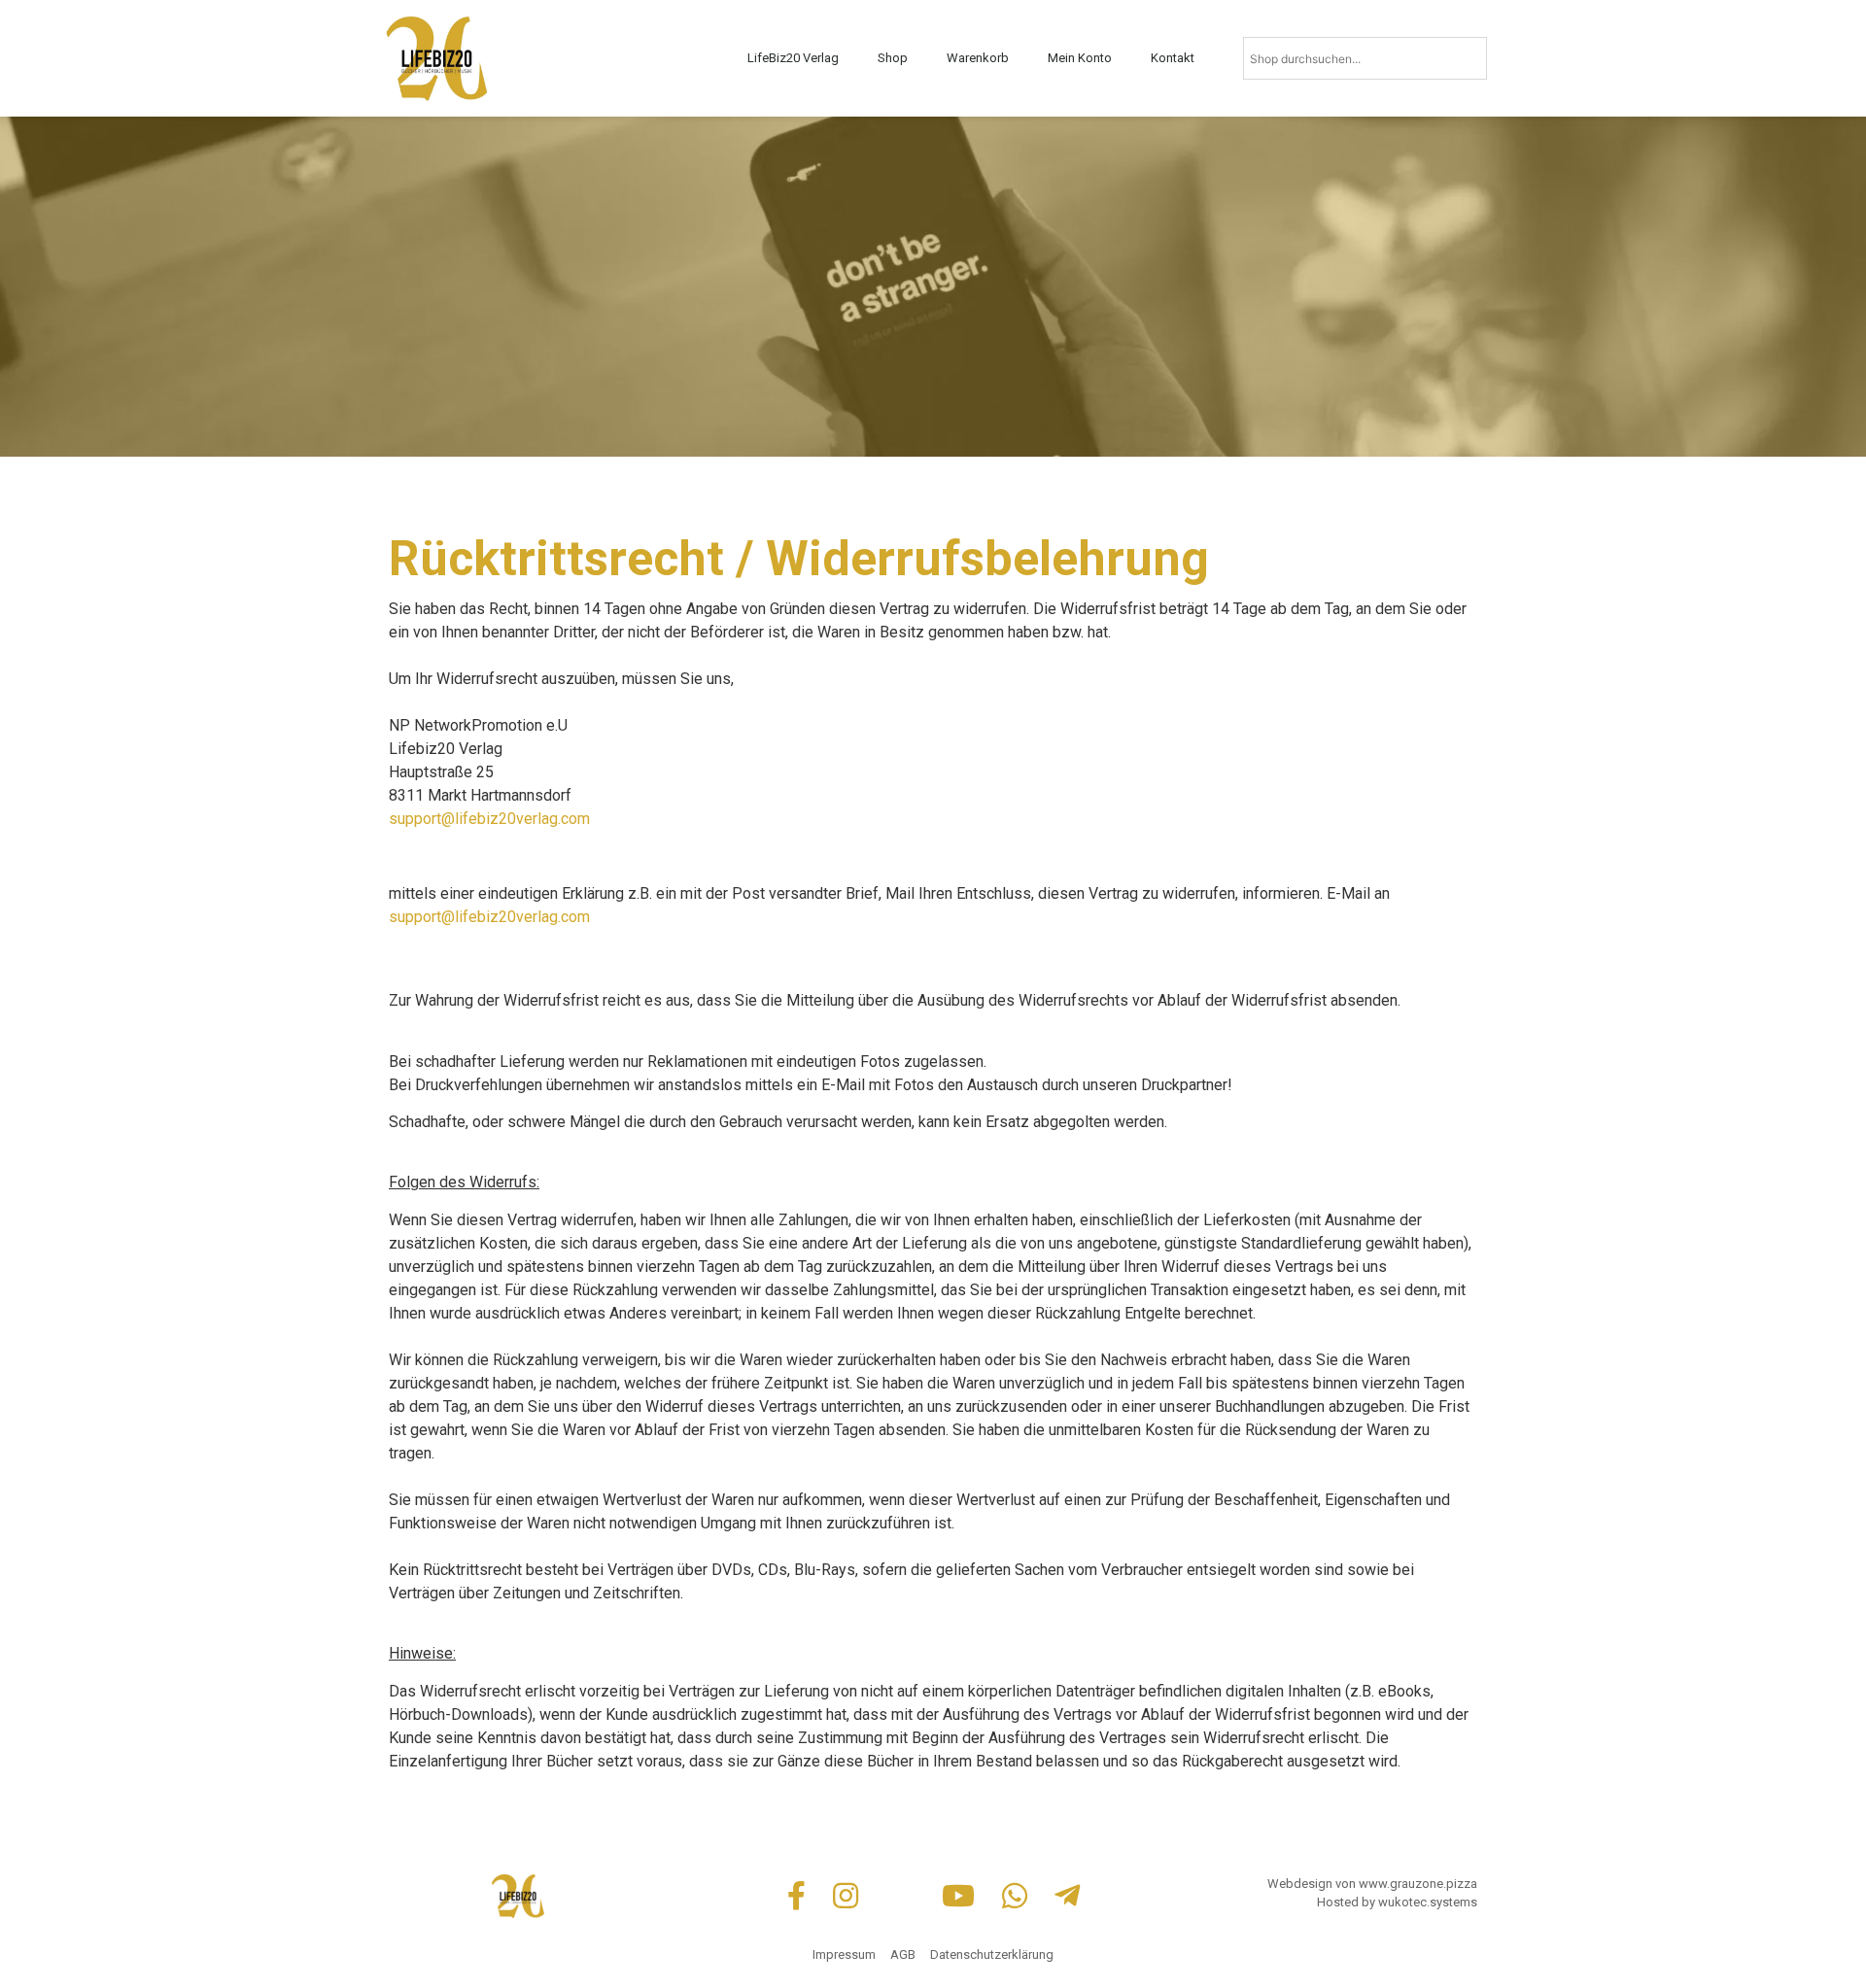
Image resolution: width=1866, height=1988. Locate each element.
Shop (893, 58)
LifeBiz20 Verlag (793, 58)
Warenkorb (978, 58)
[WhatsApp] (1019, 1896)
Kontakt (1173, 58)
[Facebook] (800, 1896)
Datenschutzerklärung (992, 1954)
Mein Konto (1080, 58)
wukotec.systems (1428, 1902)
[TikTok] (904, 1896)
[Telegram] (1067, 1896)
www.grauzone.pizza (1418, 1884)
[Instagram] (849, 1896)
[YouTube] (962, 1896)
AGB (903, 1954)
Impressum (844, 1954)
